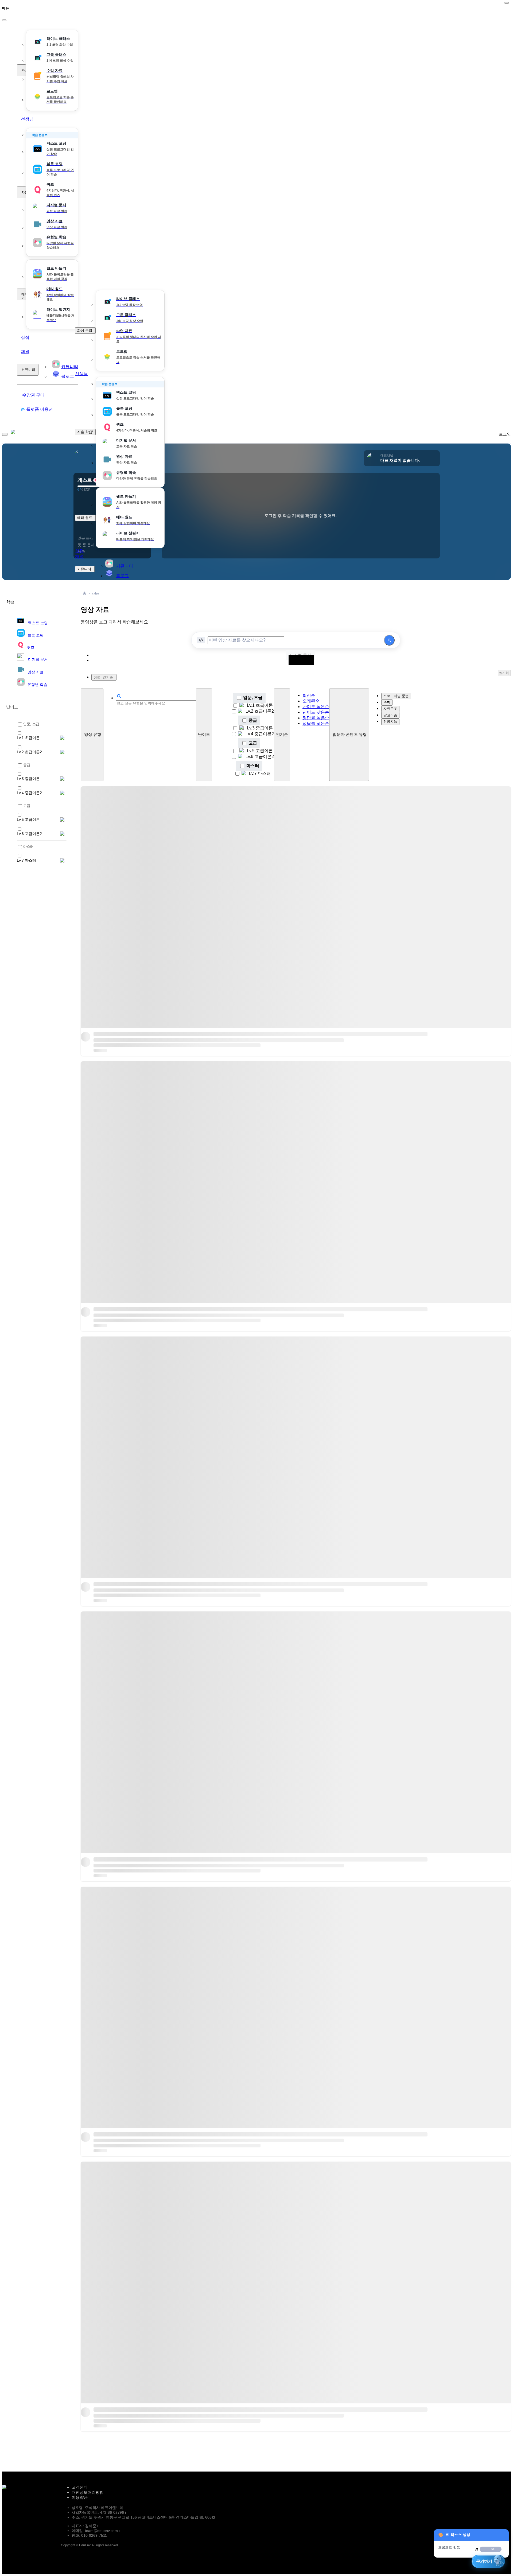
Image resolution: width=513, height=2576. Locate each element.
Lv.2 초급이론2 (260, 711)
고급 (253, 743)
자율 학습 (24, 192)
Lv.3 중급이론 (260, 728)
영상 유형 (93, 735)
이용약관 (80, 2497)
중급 (253, 720)
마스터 (253, 766)
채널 (25, 351)
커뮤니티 (28, 370)
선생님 (27, 119)
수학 (387, 702)
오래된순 (311, 701)
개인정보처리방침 (88, 2492)
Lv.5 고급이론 (260, 751)
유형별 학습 (37, 685)
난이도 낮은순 (316, 712)
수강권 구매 (33, 395)
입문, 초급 (253, 698)
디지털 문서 (38, 659)
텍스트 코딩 (38, 623)
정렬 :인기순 (103, 677)
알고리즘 (390, 715)
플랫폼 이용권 (40, 409)
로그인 (505, 434)
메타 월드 (24, 294)
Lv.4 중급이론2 (260, 734)
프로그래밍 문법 (396, 696)
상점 (25, 337)
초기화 (504, 673)
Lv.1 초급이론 (260, 705)
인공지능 (390, 722)
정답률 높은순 (316, 718)
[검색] (389, 640)
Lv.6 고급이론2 (260, 757)
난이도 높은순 (316, 707)
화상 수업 (24, 70)
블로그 (122, 576)
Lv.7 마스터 (260, 773)
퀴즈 (31, 647)
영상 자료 (36, 672)
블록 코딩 (36, 635)
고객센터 (80, 2487)
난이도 (204, 735)
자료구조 (390, 709)
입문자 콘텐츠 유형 (350, 735)
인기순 (282, 735)
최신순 (309, 695)
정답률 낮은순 (316, 723)
